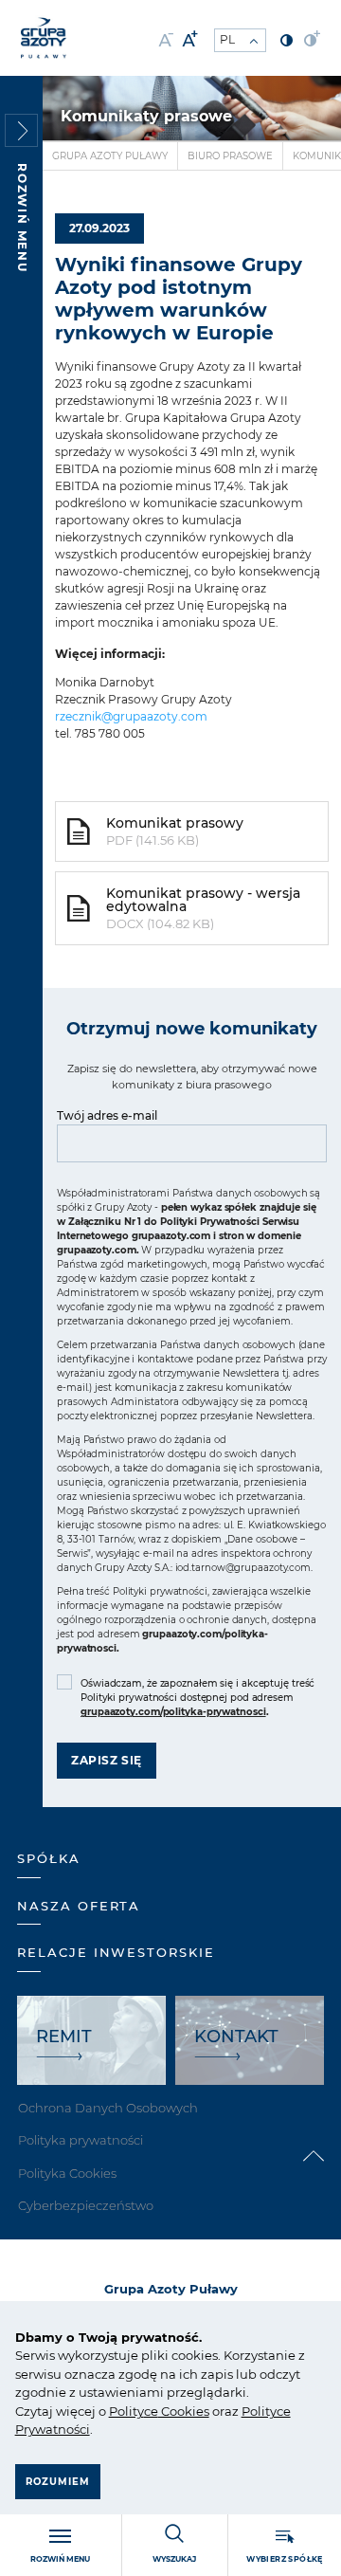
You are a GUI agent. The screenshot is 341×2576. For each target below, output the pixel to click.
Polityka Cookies (67, 2173)
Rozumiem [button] (58, 2482)
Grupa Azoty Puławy (110, 156)
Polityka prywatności (81, 2140)
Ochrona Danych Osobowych (108, 2108)
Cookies (184, 2411)
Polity (126, 2411)
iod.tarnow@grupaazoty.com (243, 1568)
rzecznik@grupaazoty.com (131, 716)
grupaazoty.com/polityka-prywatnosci (173, 1712)
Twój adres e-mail (107, 1115)
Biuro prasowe (230, 156)
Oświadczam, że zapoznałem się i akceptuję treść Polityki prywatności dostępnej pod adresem (197, 1698)
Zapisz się (107, 1760)
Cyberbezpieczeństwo (86, 2205)
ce (151, 2411)
